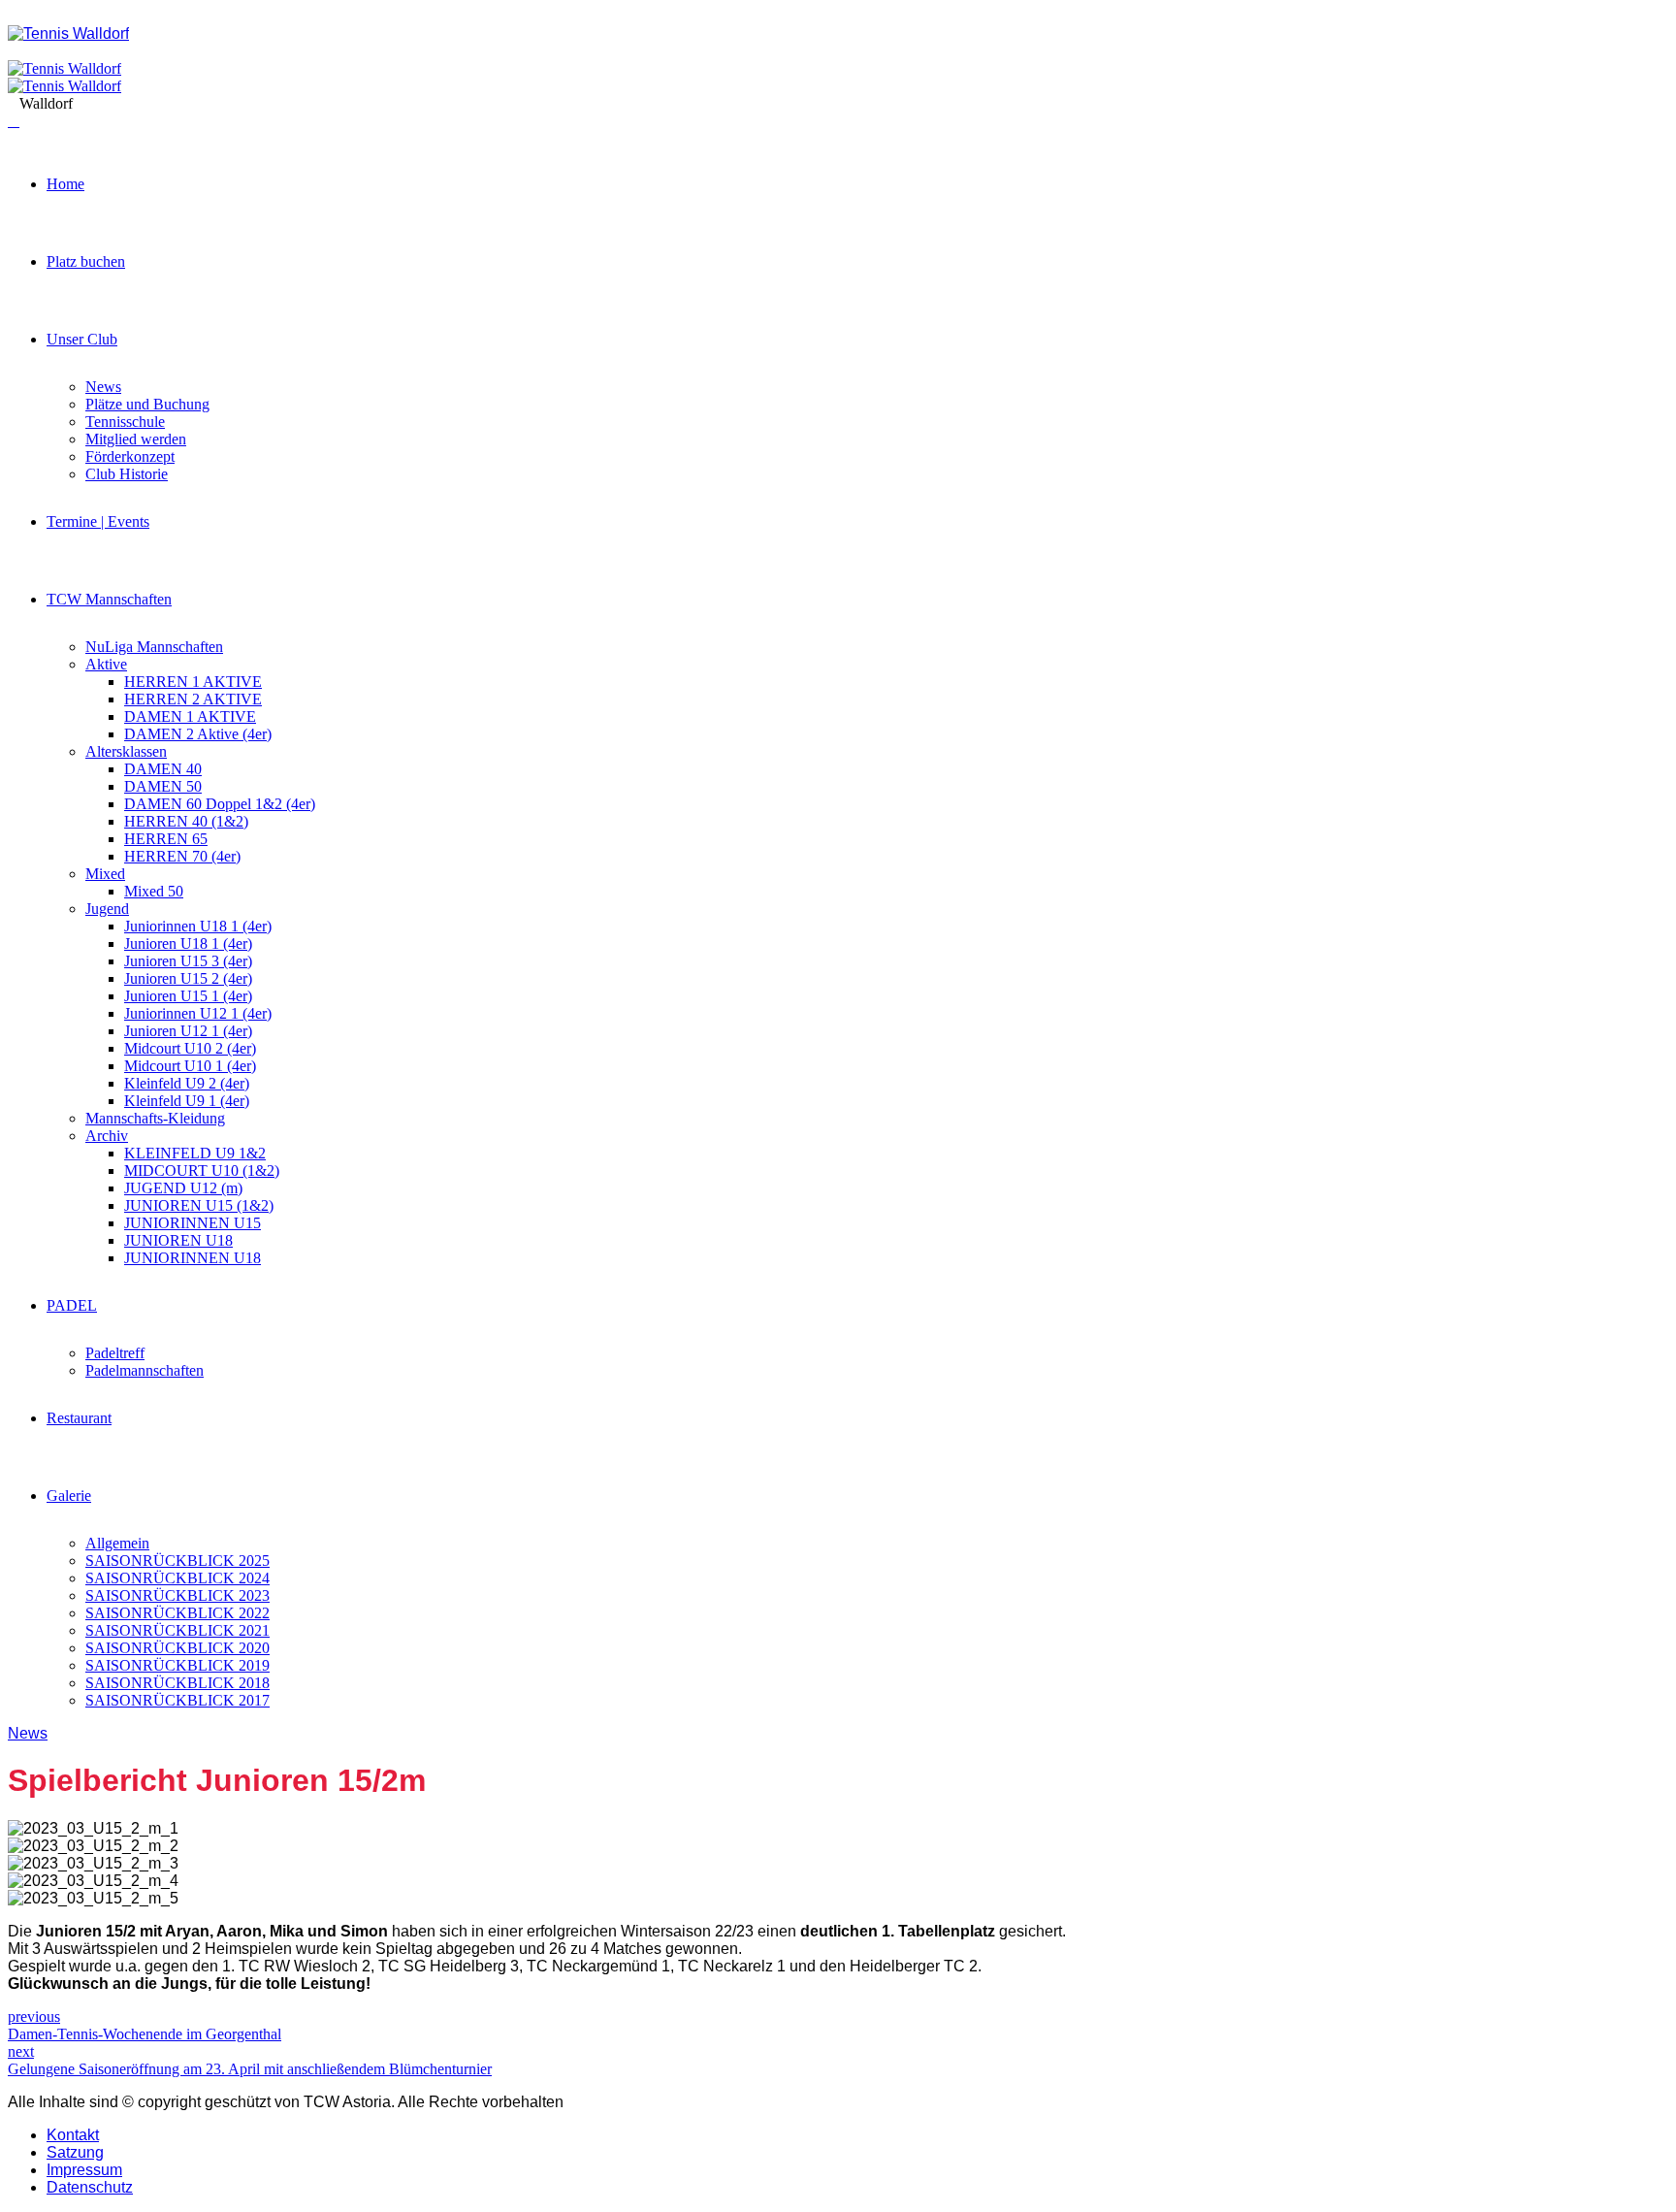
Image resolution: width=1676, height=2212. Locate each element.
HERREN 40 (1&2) (186, 821)
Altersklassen (126, 751)
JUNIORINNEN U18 (193, 1258)
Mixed (105, 874)
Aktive (106, 664)
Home (65, 184)
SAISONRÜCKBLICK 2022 (177, 1613)
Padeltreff (115, 1353)
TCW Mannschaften (109, 599)
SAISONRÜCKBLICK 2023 (177, 1595)
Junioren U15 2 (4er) (188, 978)
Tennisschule (125, 422)
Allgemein (117, 1543)
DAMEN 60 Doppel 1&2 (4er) (220, 804)
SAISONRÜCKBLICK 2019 (177, 1665)
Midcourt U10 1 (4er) (190, 1066)
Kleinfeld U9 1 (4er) (187, 1101)
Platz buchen (86, 261)
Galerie (69, 1496)
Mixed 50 (154, 891)
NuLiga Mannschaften (154, 647)
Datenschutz (90, 2187)
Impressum (84, 2170)
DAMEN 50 (163, 786)
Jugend (107, 909)
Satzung (75, 2152)
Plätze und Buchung (147, 404)
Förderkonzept (130, 456)
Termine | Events (98, 521)
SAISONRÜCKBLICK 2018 (177, 1683)
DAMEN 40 (163, 769)
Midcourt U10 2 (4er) (190, 1048)
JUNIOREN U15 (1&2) (199, 1205)
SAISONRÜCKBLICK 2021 (177, 1630)
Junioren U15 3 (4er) (188, 961)
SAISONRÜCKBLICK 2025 (177, 1561)
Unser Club (82, 339)
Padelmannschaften (145, 1370)
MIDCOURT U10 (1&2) (202, 1171)
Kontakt (73, 2135)
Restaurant (79, 1418)
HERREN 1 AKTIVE (193, 682)
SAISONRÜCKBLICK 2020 (177, 1648)
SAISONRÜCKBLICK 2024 (177, 1578)
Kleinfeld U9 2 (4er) (187, 1083)
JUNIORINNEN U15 (193, 1223)
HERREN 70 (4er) (182, 856)
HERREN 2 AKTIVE (193, 699)
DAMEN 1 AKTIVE (190, 716)
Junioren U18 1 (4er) (188, 943)
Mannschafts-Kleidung (155, 1118)
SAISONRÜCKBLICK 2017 (177, 1700)
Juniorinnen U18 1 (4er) (198, 926)
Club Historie (127, 474)
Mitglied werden (136, 439)
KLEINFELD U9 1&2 (195, 1153)
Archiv (107, 1136)
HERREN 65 (166, 839)
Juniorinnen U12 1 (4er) (198, 1013)
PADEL (72, 1305)
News (103, 387)
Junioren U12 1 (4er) (188, 1031)
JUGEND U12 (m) (183, 1188)
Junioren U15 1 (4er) (188, 996)
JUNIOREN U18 (178, 1240)
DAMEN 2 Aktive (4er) (198, 734)
